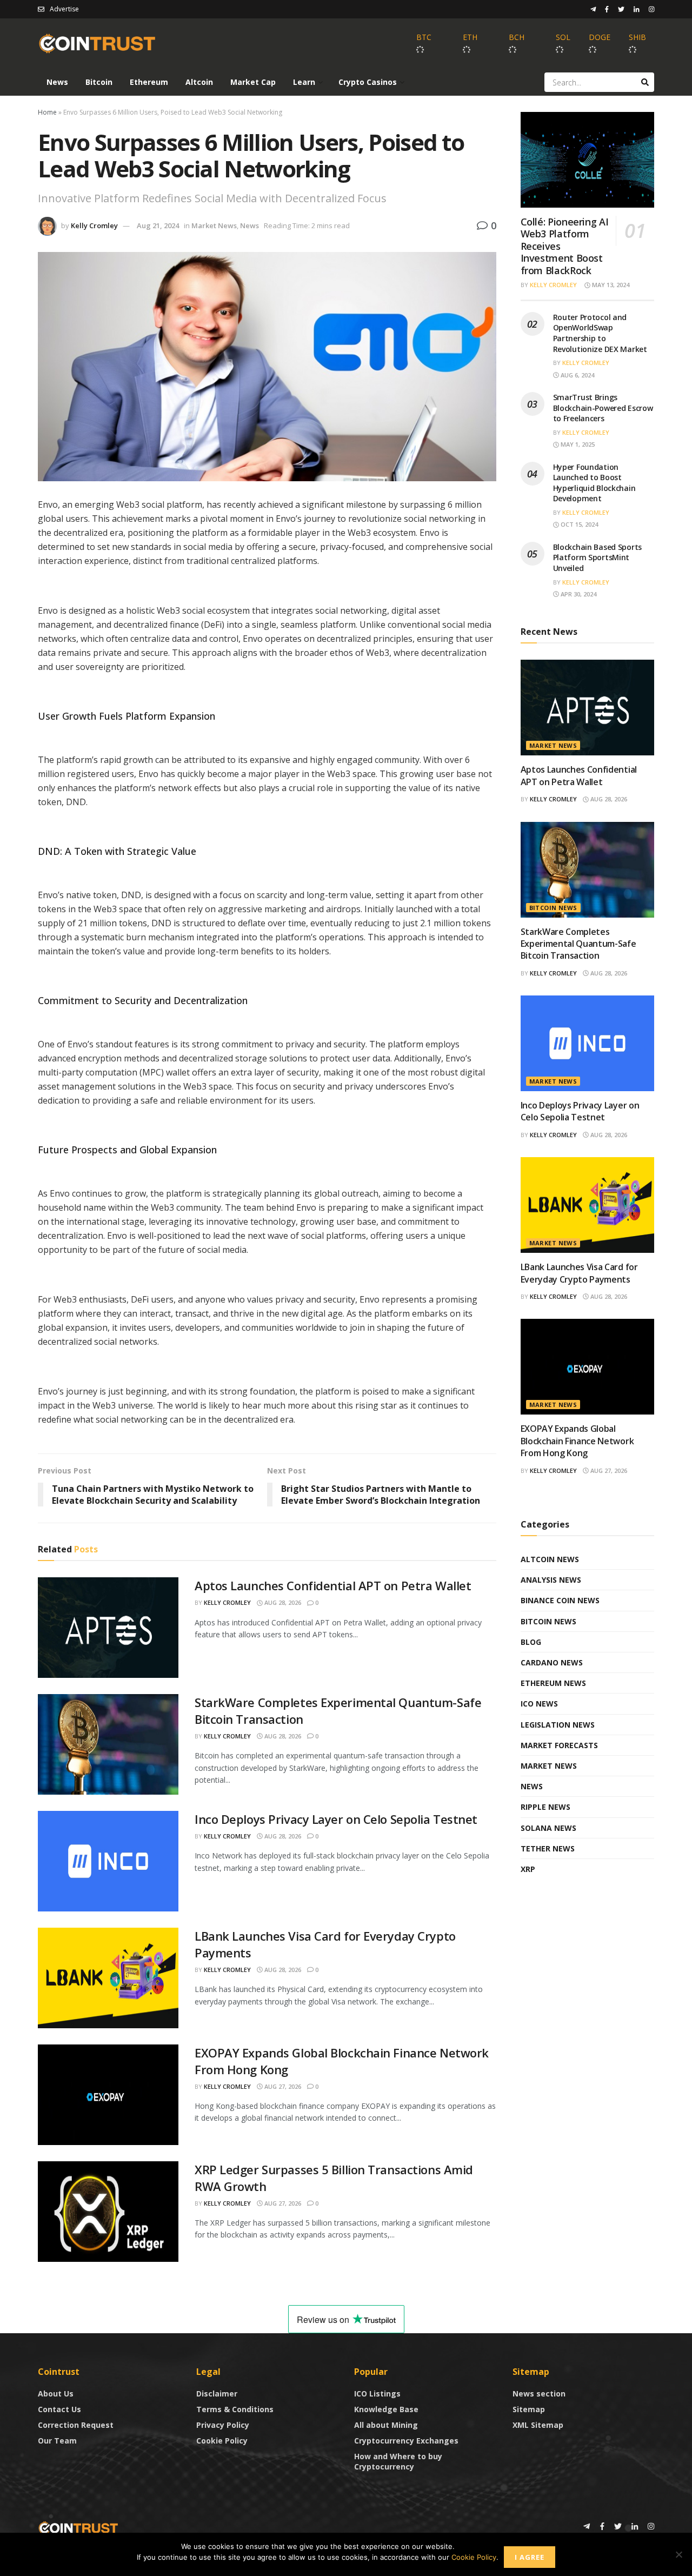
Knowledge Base (386, 2409)
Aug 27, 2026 (282, 2086)
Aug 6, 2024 (577, 375)
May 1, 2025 (577, 444)
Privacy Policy (223, 2425)
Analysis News (551, 1580)
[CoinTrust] (78, 2527)
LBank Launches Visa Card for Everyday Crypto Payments (579, 1273)
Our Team (57, 2441)
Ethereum (149, 82)
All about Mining (386, 2425)
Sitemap (529, 2409)
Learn (304, 82)
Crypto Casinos (368, 82)
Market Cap (253, 82)
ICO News (539, 1704)
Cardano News (552, 1662)
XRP (528, 1869)
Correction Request (76, 2425)
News (57, 82)
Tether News (548, 1848)
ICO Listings (377, 2394)
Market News (214, 225)
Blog (531, 1642)
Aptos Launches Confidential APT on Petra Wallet (333, 1585)
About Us (56, 2394)
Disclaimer (217, 2394)
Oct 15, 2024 (578, 524)
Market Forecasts (559, 1745)
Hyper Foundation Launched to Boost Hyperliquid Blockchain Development (594, 483)
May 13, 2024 (610, 285)
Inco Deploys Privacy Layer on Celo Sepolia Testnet (336, 1819)
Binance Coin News (560, 1600)
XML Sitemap (538, 2425)
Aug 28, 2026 (282, 1602)
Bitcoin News (553, 908)
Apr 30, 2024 (578, 594)
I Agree (530, 2557)
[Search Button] (645, 82)
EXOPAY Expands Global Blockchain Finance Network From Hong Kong (577, 1441)
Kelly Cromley (94, 225)
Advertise (64, 9)
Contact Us (59, 2409)
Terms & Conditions (235, 2409)
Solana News (548, 1828)
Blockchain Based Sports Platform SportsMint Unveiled (598, 557)
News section (539, 2394)
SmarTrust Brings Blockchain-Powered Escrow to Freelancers (603, 408)
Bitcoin (99, 82)
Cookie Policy (222, 2441)
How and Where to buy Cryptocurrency (398, 2461)
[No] (678, 2554)
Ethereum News (553, 1683)
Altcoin (199, 82)
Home (47, 112)
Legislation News (558, 1725)
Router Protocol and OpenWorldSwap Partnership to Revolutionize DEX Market (600, 333)
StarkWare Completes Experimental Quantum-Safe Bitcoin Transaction (578, 944)
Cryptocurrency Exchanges (406, 2441)
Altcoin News (550, 1559)
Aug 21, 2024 (158, 225)
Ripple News (545, 1807)
